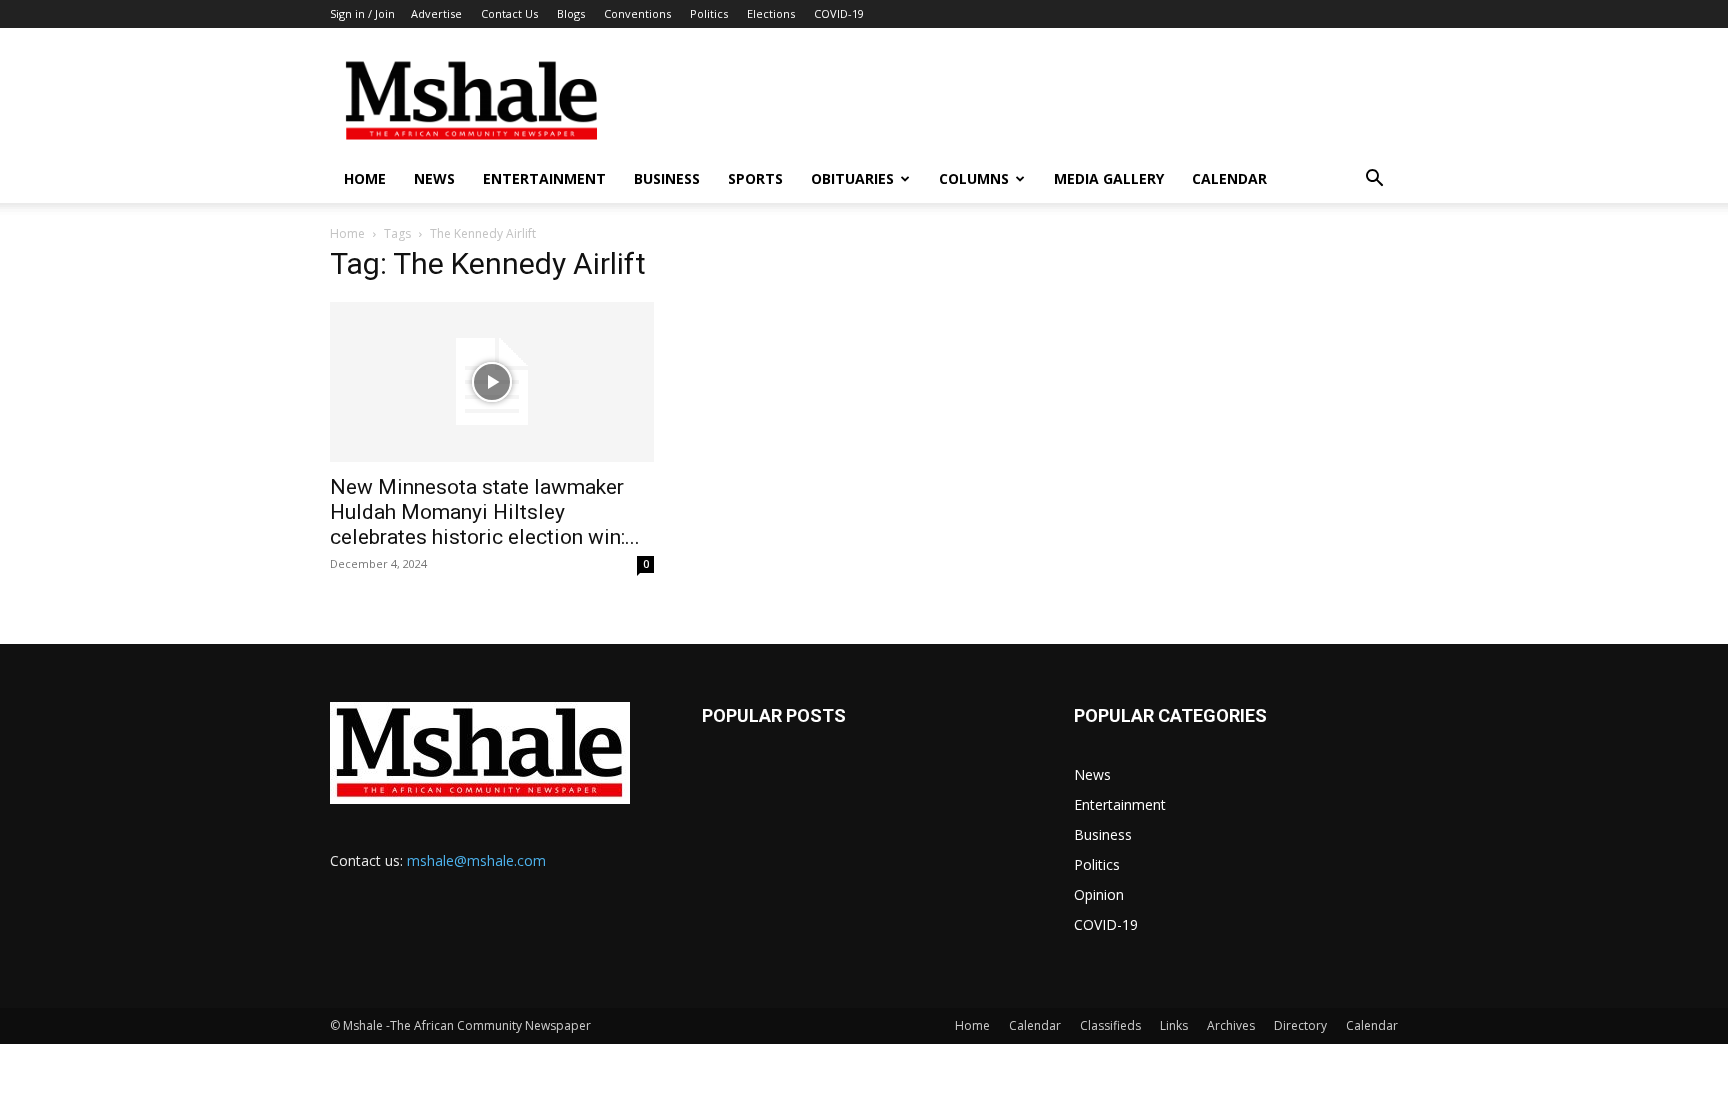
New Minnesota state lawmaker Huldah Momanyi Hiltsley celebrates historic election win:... (485, 512)
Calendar (1229, 178)
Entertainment (544, 178)
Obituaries (852, 178)
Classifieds (1110, 1025)
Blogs (571, 13)
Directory (1300, 1025)
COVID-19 (839, 13)
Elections (771, 13)
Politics (709, 13)
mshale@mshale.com (476, 860)
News (434, 178)
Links (1174, 1025)
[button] (1374, 180)
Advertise (436, 13)
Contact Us (509, 13)
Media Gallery (1109, 178)
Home (365, 178)
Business (667, 178)
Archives (1231, 1025)
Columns (974, 178)
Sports (755, 178)
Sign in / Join (362, 13)
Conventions (637, 13)
